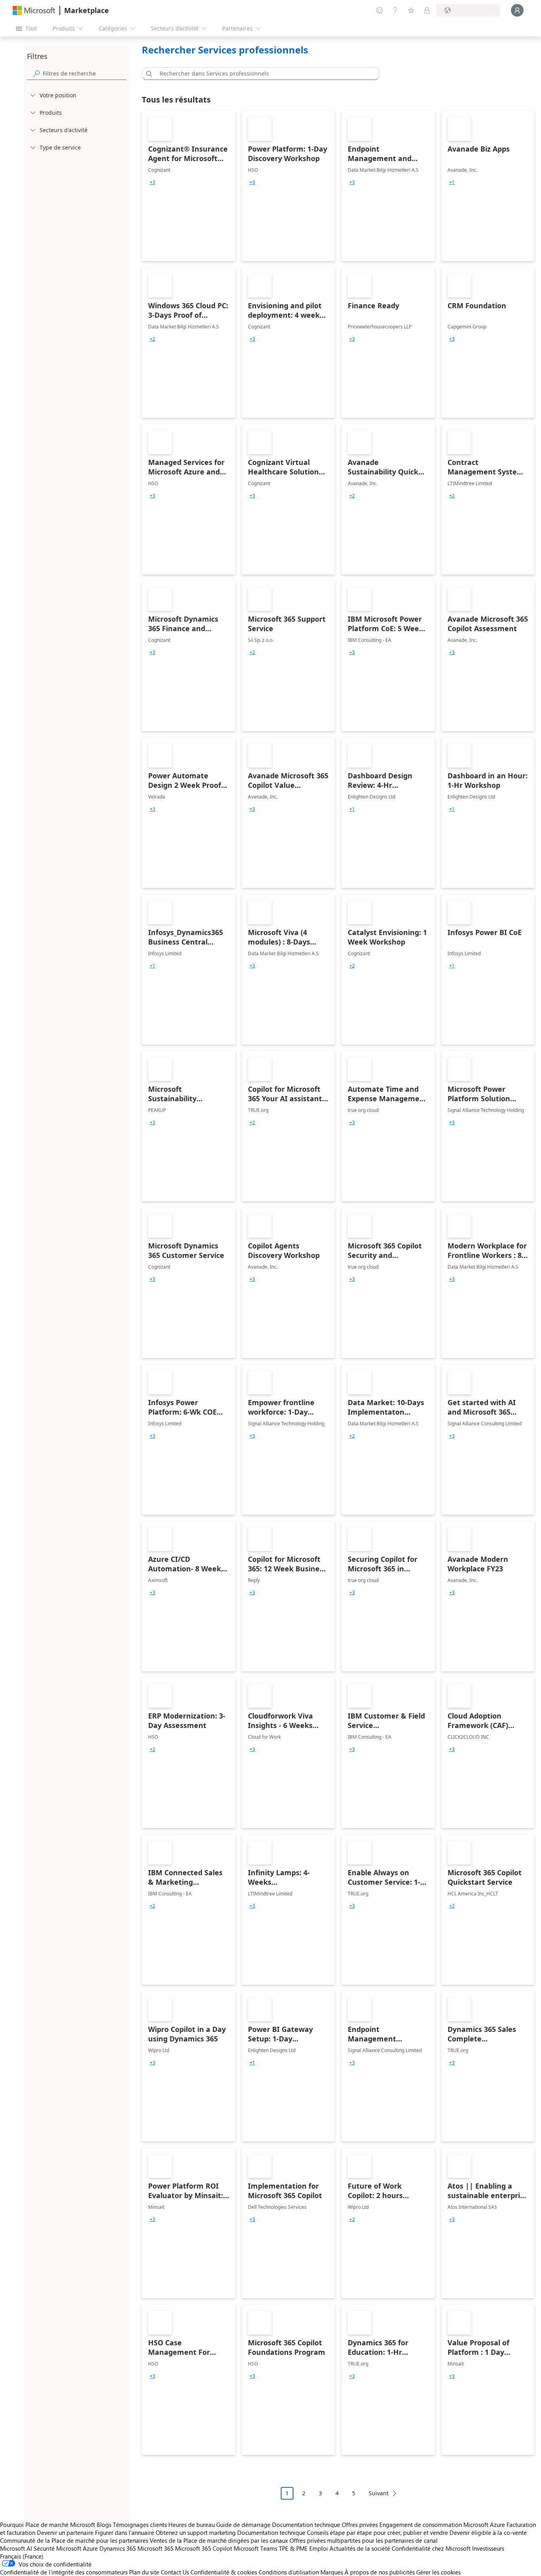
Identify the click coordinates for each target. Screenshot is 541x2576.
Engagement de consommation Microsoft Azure (443, 2525)
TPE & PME (293, 2548)
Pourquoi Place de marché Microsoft (48, 2525)
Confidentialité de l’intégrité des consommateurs (64, 2572)
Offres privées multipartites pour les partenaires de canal (364, 2540)
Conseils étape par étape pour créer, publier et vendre (377, 2532)
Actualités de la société (360, 2548)
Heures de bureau (191, 2525)
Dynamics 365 (118, 2548)
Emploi (319, 2548)
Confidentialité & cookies (224, 2572)
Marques (332, 2572)
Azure (90, 2548)
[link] (189, 186)
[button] (148, 74)
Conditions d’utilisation (289, 2572)
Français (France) (22, 2556)
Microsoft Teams (255, 2548)
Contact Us (175, 2572)
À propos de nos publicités (380, 2572)
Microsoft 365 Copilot (204, 2548)
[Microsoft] (34, 10)
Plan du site (144, 2572)
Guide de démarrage (243, 2525)
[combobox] (263, 74)
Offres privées (360, 2525)
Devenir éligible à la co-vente (488, 2532)
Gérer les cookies (438, 2572)
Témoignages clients (140, 2525)
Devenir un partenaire (65, 2532)
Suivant (379, 2493)
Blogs (104, 2525)
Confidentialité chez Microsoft (431, 2548)
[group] (152, 182)
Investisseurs (488, 2548)
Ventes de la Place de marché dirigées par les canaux (219, 2540)
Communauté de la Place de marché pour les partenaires (74, 2540)
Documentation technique (306, 2525)
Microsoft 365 (155, 2548)
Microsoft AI (16, 2548)
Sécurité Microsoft (57, 2548)
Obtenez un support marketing (196, 2532)
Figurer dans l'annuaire (125, 2532)
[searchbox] (84, 73)
